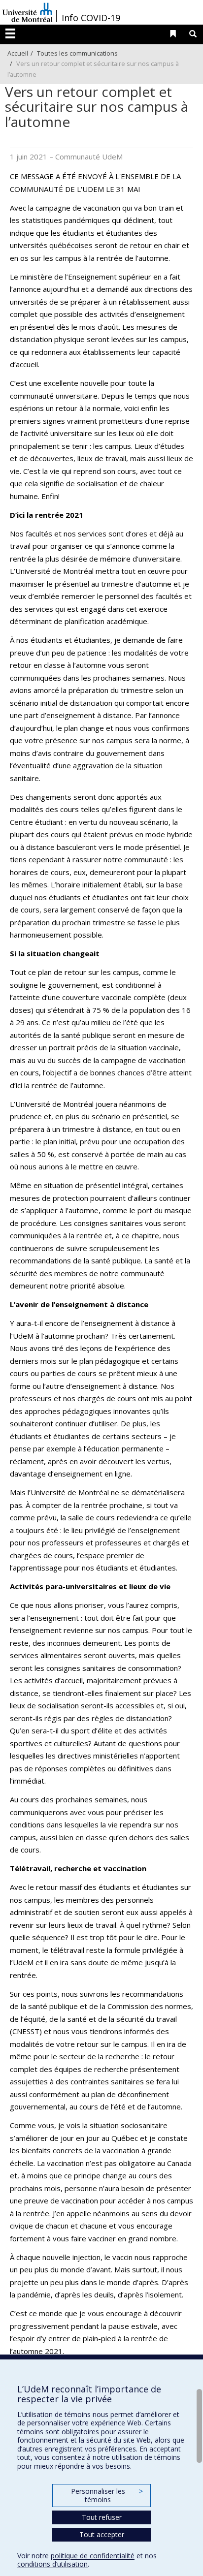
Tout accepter (102, 2534)
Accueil (18, 53)
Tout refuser (102, 2517)
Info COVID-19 (91, 18)
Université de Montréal (28, 12)
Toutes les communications (77, 53)
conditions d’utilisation (52, 2564)
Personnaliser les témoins (107, 2496)
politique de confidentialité (93, 2556)
